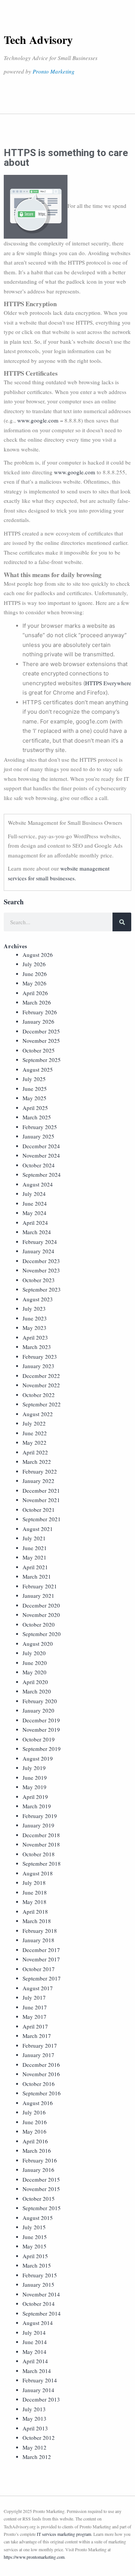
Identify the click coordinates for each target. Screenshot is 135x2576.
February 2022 (40, 1471)
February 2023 (40, 1356)
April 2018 (35, 1911)
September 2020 (42, 1634)
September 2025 (42, 1060)
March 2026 (37, 1002)
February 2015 (40, 2275)
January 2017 (38, 2055)
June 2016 (35, 2122)
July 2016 (34, 2112)
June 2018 (35, 1892)
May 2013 (34, 2418)
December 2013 (41, 2399)
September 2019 (42, 1749)
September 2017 (42, 1978)
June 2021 (35, 1548)
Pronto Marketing (54, 71)
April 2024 (35, 1223)
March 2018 (37, 1921)
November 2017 (41, 1959)
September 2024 (42, 1174)
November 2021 (41, 1500)
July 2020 (34, 1653)
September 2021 (42, 1519)
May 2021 (34, 1557)
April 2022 (35, 1452)
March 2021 (37, 1576)
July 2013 (34, 2409)
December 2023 (41, 1261)
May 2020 (34, 1672)
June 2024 (35, 1203)
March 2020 (37, 1691)
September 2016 (42, 2093)
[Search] (122, 922)
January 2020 (38, 1710)
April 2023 (35, 1337)
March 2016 (37, 2150)
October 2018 (39, 1854)
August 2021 (38, 1529)
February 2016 (40, 2160)
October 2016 (39, 2084)
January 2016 (38, 2170)
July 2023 (34, 1308)
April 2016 (35, 2141)
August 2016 (38, 2103)
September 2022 (42, 1404)
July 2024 (34, 1194)
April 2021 (35, 1567)
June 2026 (35, 974)
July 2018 (34, 1883)
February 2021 (40, 1586)
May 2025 (34, 1098)
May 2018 (34, 1902)
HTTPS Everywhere (108, 683)
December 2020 (41, 1605)
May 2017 (34, 2017)
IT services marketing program (64, 2534)
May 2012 (34, 2447)
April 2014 (35, 2361)
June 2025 (35, 1089)
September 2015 (42, 2208)
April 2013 (35, 2428)
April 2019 (35, 1797)
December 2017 (41, 1950)
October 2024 (39, 1165)
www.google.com (38, 420)
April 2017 (35, 2026)
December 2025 (41, 1031)
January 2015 (38, 2284)
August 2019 (38, 1758)
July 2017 (34, 1997)
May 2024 (34, 1213)
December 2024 (41, 1146)
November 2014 (41, 2294)
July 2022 (34, 1423)
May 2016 (34, 2131)
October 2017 (39, 1969)
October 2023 (39, 1280)
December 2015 (41, 2179)
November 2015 (41, 2189)
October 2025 (39, 1050)
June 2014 (35, 2342)
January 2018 (38, 1940)
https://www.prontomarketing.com (34, 2557)
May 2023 (34, 1328)
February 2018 (40, 1931)
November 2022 (41, 1385)
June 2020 (35, 1663)
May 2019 (34, 1787)
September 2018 (42, 1863)
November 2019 (41, 1729)
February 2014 (40, 2380)
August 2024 (38, 1184)
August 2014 (38, 2323)
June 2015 (35, 2237)
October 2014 (39, 2304)
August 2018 (38, 1873)
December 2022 (41, 1376)
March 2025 (37, 1117)
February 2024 (40, 1242)
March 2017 (37, 2036)
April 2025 (35, 1108)
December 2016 (41, 2065)
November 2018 (41, 1844)
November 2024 (41, 1155)
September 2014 (42, 2313)
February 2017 (40, 2045)
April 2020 (35, 1682)
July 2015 (34, 2227)
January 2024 (38, 1251)
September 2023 (42, 1289)
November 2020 (41, 1615)
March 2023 (37, 1347)
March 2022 (37, 1462)
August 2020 (38, 1644)
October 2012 (39, 2438)
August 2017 (38, 1988)
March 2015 (37, 2265)
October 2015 (39, 2199)
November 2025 (41, 1041)
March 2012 (37, 2457)
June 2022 (35, 1433)
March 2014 (37, 2371)
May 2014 (34, 2352)
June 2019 (35, 1777)
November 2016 (41, 2074)
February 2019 (40, 1816)
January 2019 (38, 1825)
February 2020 (40, 1701)
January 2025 (38, 1136)
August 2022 (38, 1414)
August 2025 (38, 1069)
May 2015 (34, 2246)
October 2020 (39, 1624)
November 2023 (41, 1270)
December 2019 (41, 1720)
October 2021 (39, 1510)
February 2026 (40, 1012)
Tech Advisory (38, 39)
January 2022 (38, 1481)
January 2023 (38, 1366)
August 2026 (38, 955)
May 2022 (34, 1442)
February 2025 (40, 1127)
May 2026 (34, 983)
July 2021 (34, 1538)
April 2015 (35, 2256)
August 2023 (38, 1299)
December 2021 (41, 1490)
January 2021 (38, 1596)
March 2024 (37, 1232)
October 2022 (39, 1395)
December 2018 (41, 1835)
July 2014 (34, 2332)
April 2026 (35, 993)
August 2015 (38, 2218)
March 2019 (37, 1806)
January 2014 (38, 2390)
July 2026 (34, 964)
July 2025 (34, 1079)
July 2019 (34, 1768)
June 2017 (35, 2007)
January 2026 (38, 1021)
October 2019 (39, 1739)
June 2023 (35, 1318)
